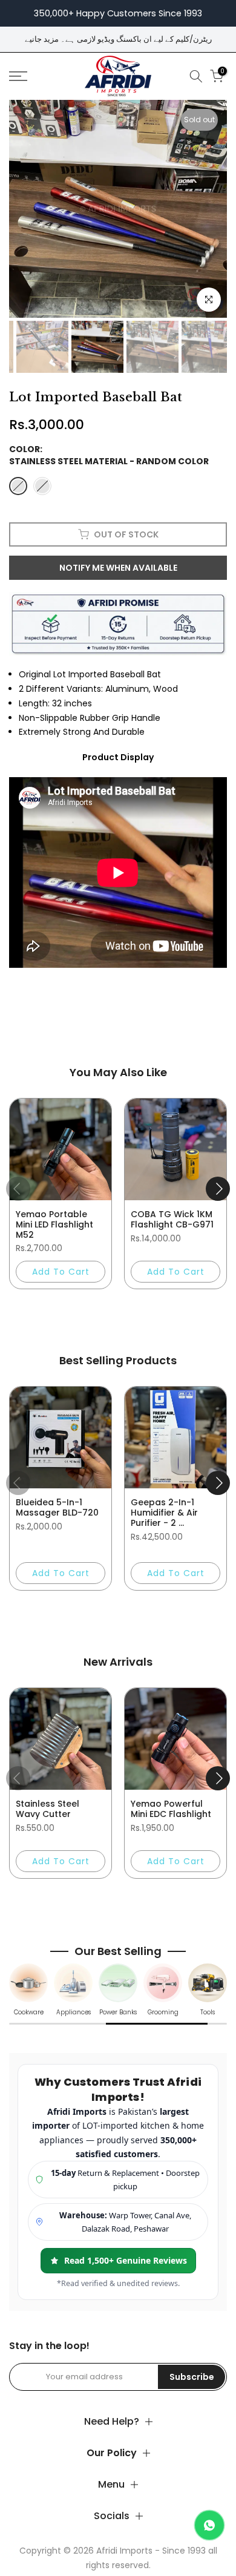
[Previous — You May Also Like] (18, 1189)
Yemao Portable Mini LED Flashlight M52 (54, 1224)
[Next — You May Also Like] (218, 1189)
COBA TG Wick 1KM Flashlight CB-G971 (172, 1219)
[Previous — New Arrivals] (18, 1778)
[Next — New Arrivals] (218, 1778)
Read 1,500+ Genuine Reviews (126, 2260)
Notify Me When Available (118, 568)
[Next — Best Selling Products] (218, 1483)
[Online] (209, 2525)
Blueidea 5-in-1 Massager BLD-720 (57, 1507)
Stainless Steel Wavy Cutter (48, 1809)
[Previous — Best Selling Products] (18, 1483)
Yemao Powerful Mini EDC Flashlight (171, 1809)
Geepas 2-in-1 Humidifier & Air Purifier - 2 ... (164, 1513)
